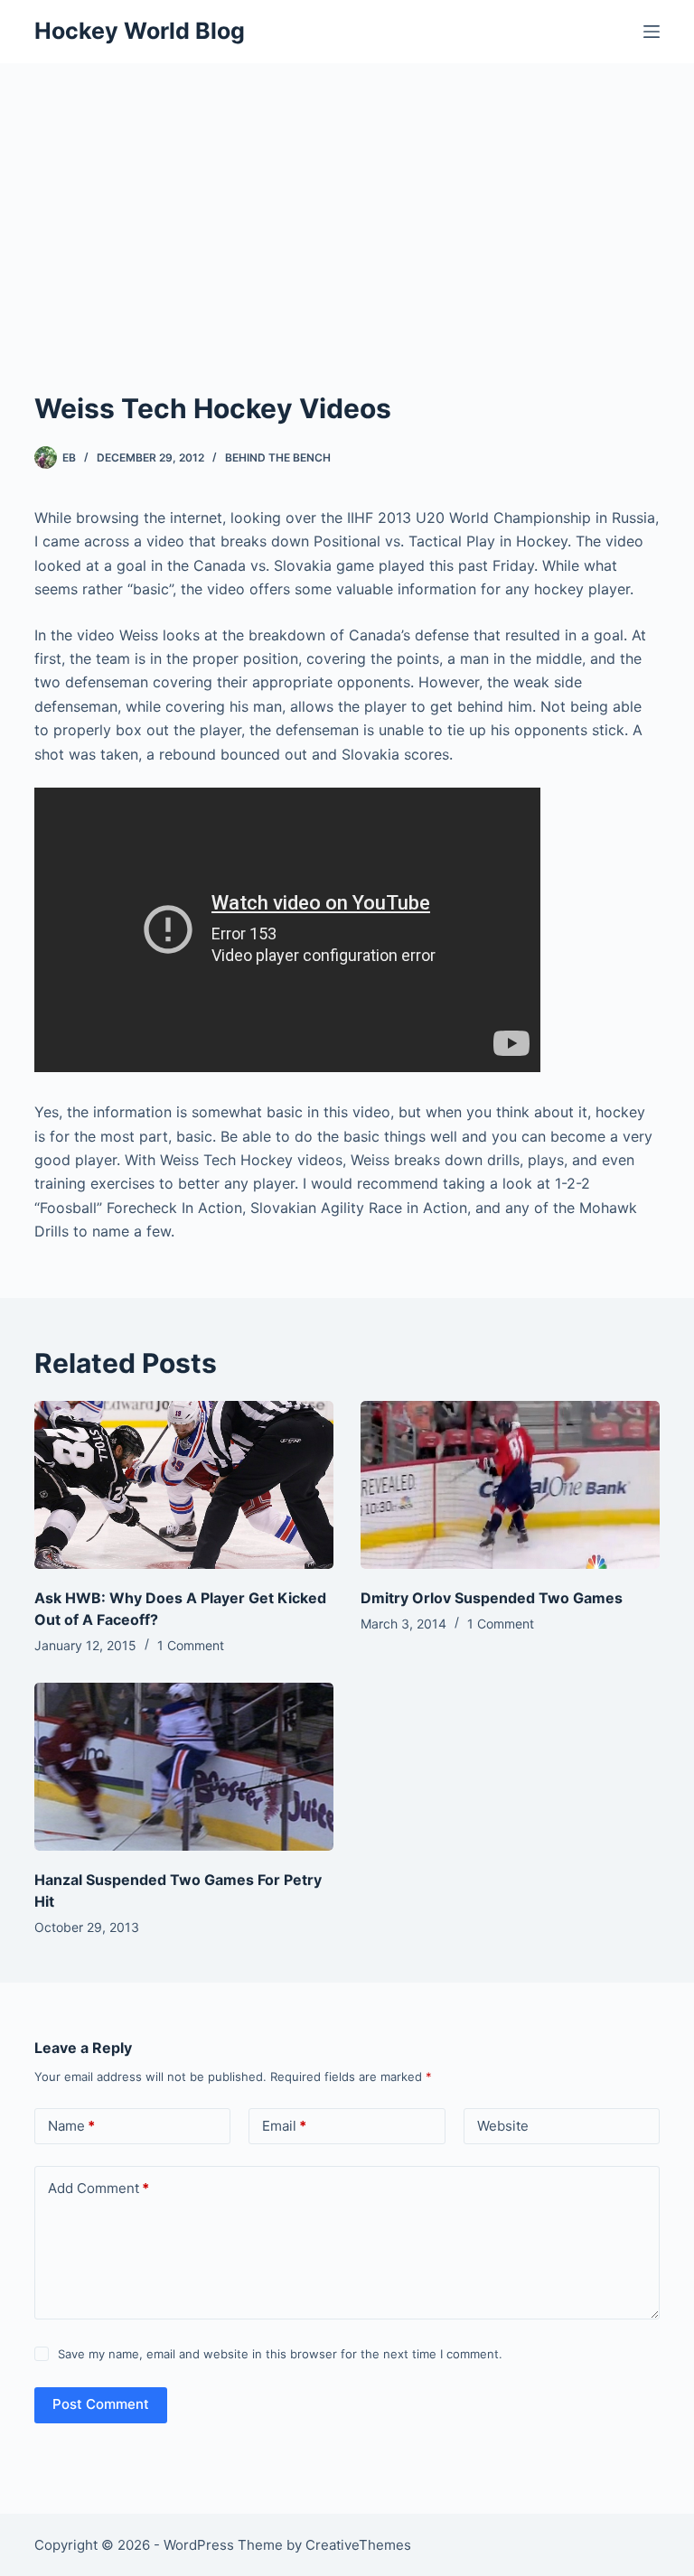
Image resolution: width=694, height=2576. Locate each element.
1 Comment (191, 1645)
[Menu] (652, 32)
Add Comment (98, 2188)
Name (71, 2126)
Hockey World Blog (140, 31)
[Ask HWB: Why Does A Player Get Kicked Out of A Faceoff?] (184, 1485)
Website (503, 2126)
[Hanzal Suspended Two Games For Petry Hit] (184, 1767)
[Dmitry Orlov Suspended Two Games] (510, 1485)
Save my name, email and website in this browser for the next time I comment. (280, 2354)
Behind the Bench (278, 457)
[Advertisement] (347, 199)
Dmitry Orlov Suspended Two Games (492, 1598)
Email (284, 2126)
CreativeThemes (358, 2545)
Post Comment (101, 2404)
